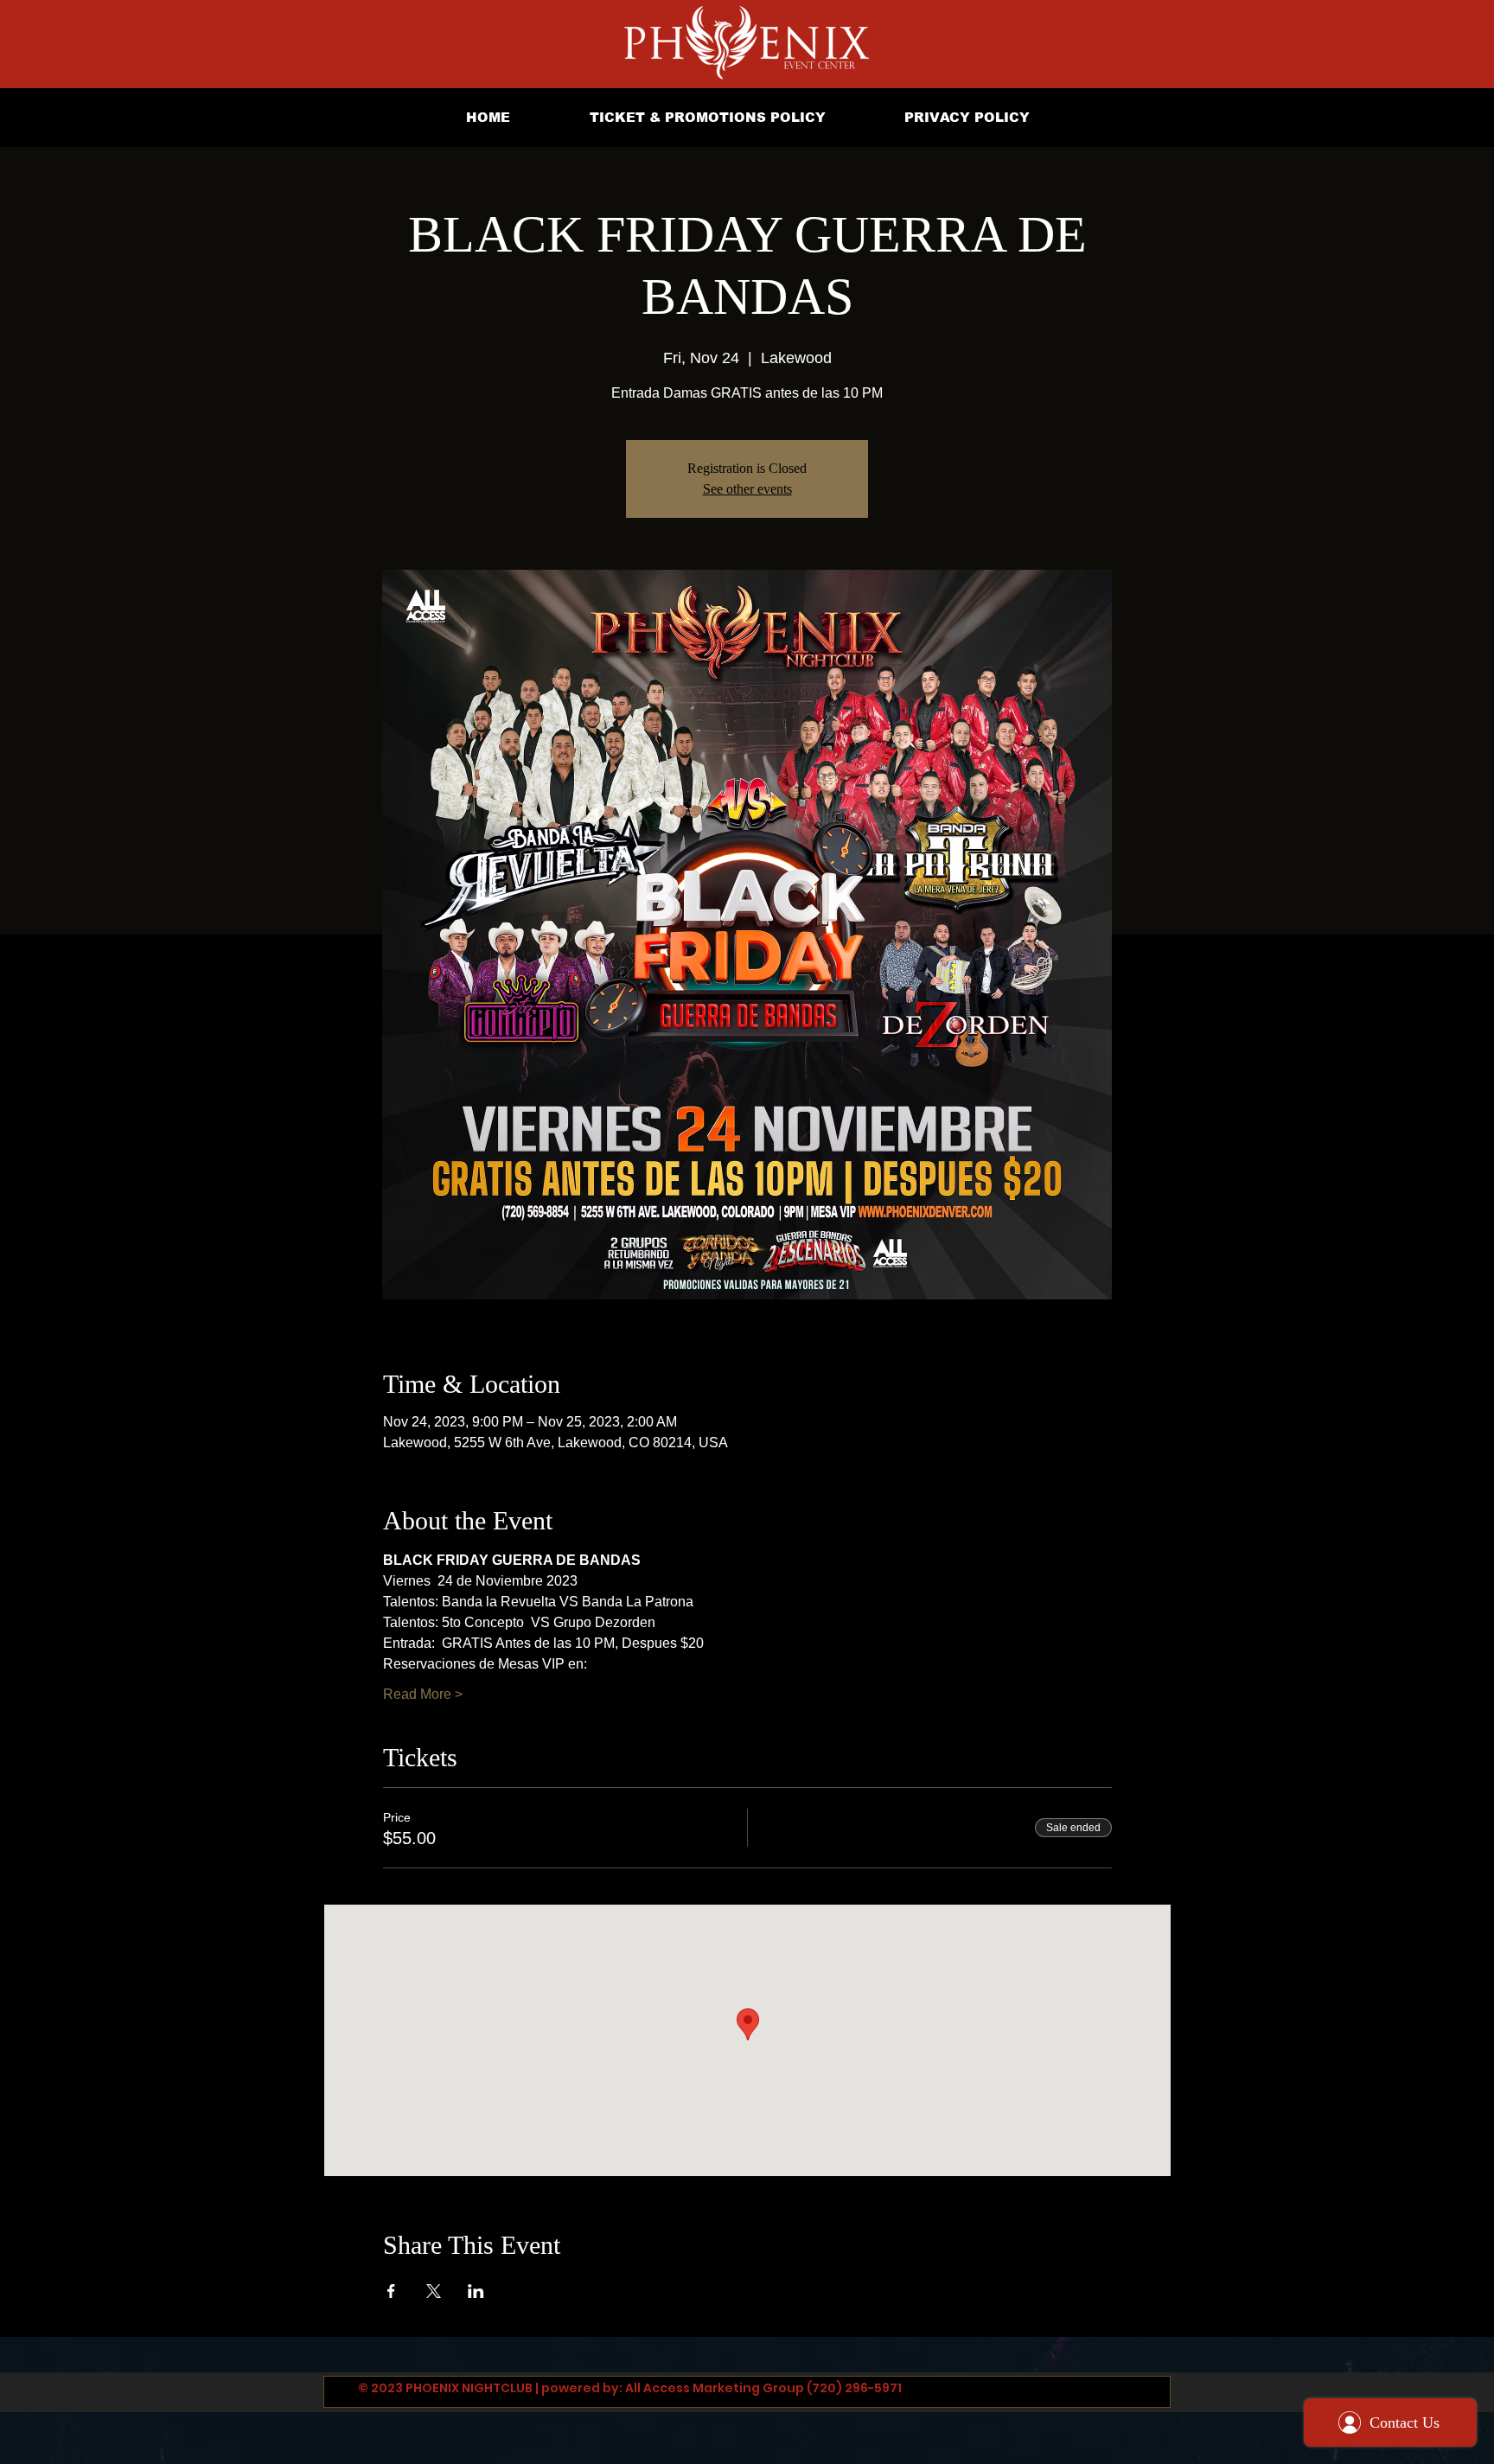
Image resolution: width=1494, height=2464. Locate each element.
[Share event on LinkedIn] (476, 2291)
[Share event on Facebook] (391, 2291)
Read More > (423, 1694)
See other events (747, 489)
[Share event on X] (434, 2291)
